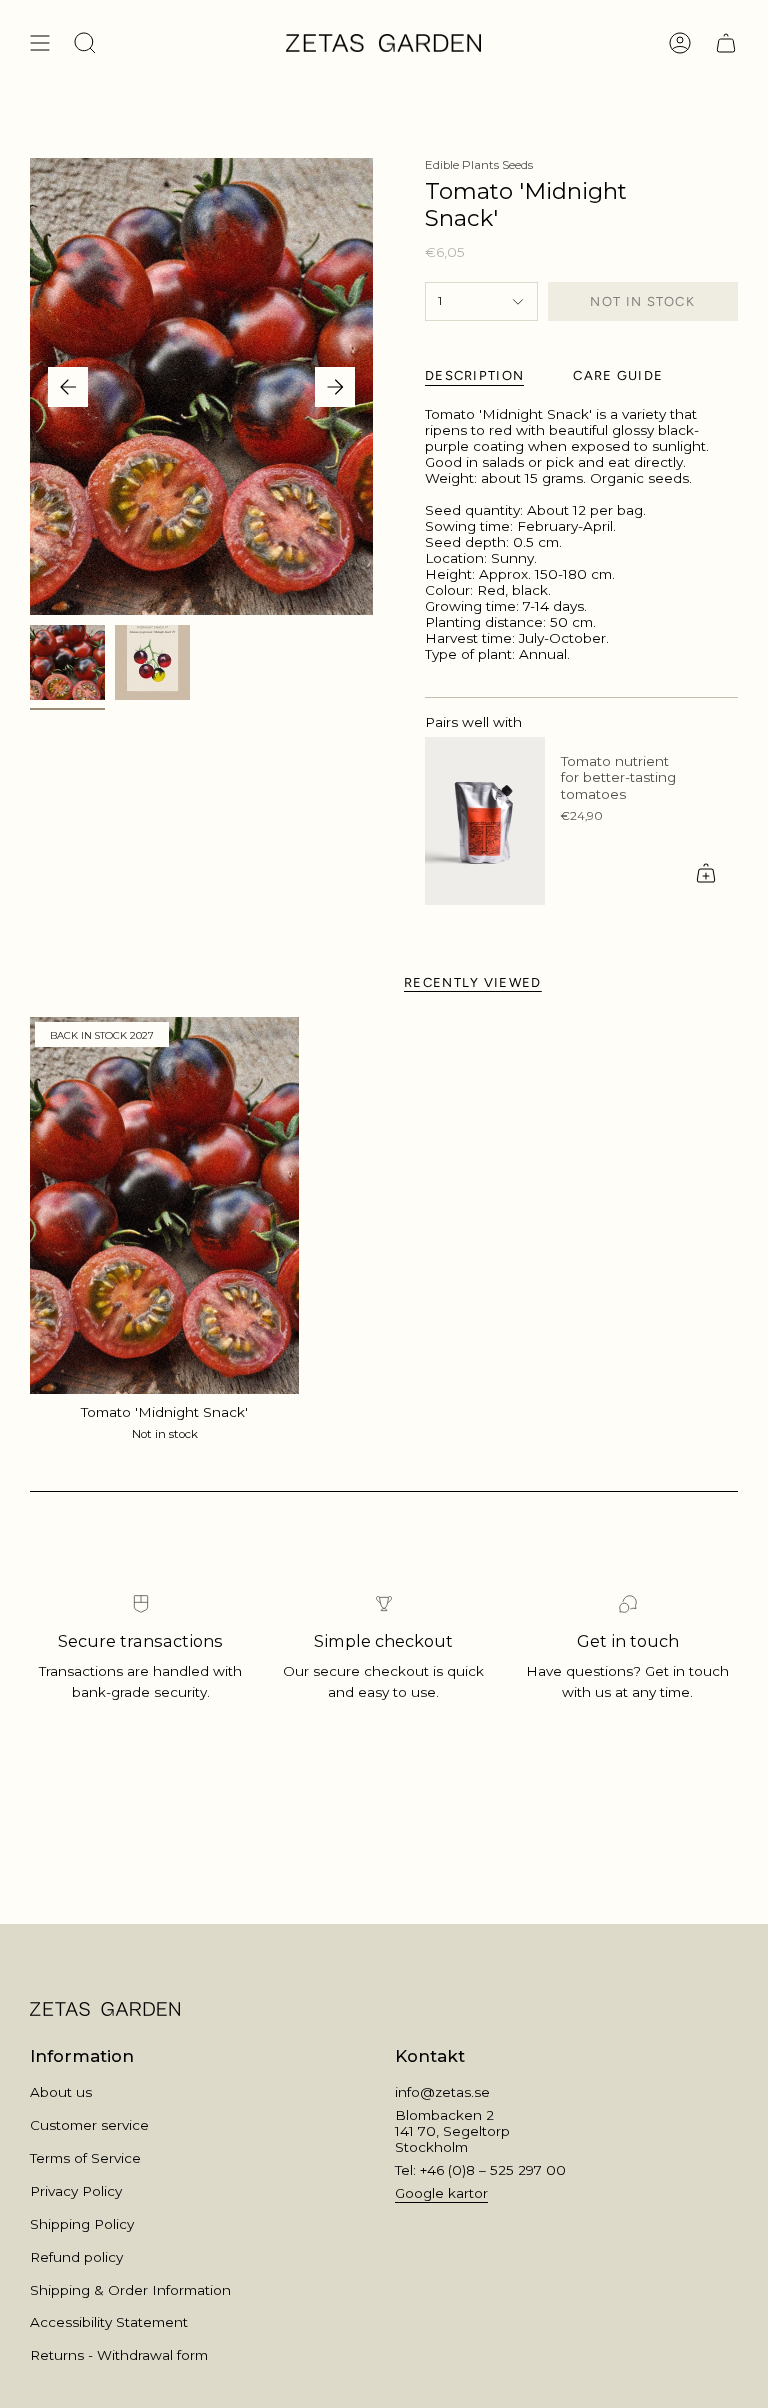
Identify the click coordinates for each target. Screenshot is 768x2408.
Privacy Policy (76, 2191)
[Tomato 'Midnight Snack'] (164, 1205)
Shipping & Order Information (130, 2290)
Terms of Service (85, 2158)
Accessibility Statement (109, 2322)
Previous (68, 387)
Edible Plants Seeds (479, 165)
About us (61, 2092)
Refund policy (76, 2257)
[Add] (706, 873)
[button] (85, 43)
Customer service (89, 2125)
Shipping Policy (82, 2224)
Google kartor (441, 2193)
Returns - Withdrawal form (119, 2355)
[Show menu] (40, 43)
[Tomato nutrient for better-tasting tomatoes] (485, 821)
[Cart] (726, 43)
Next (335, 387)
